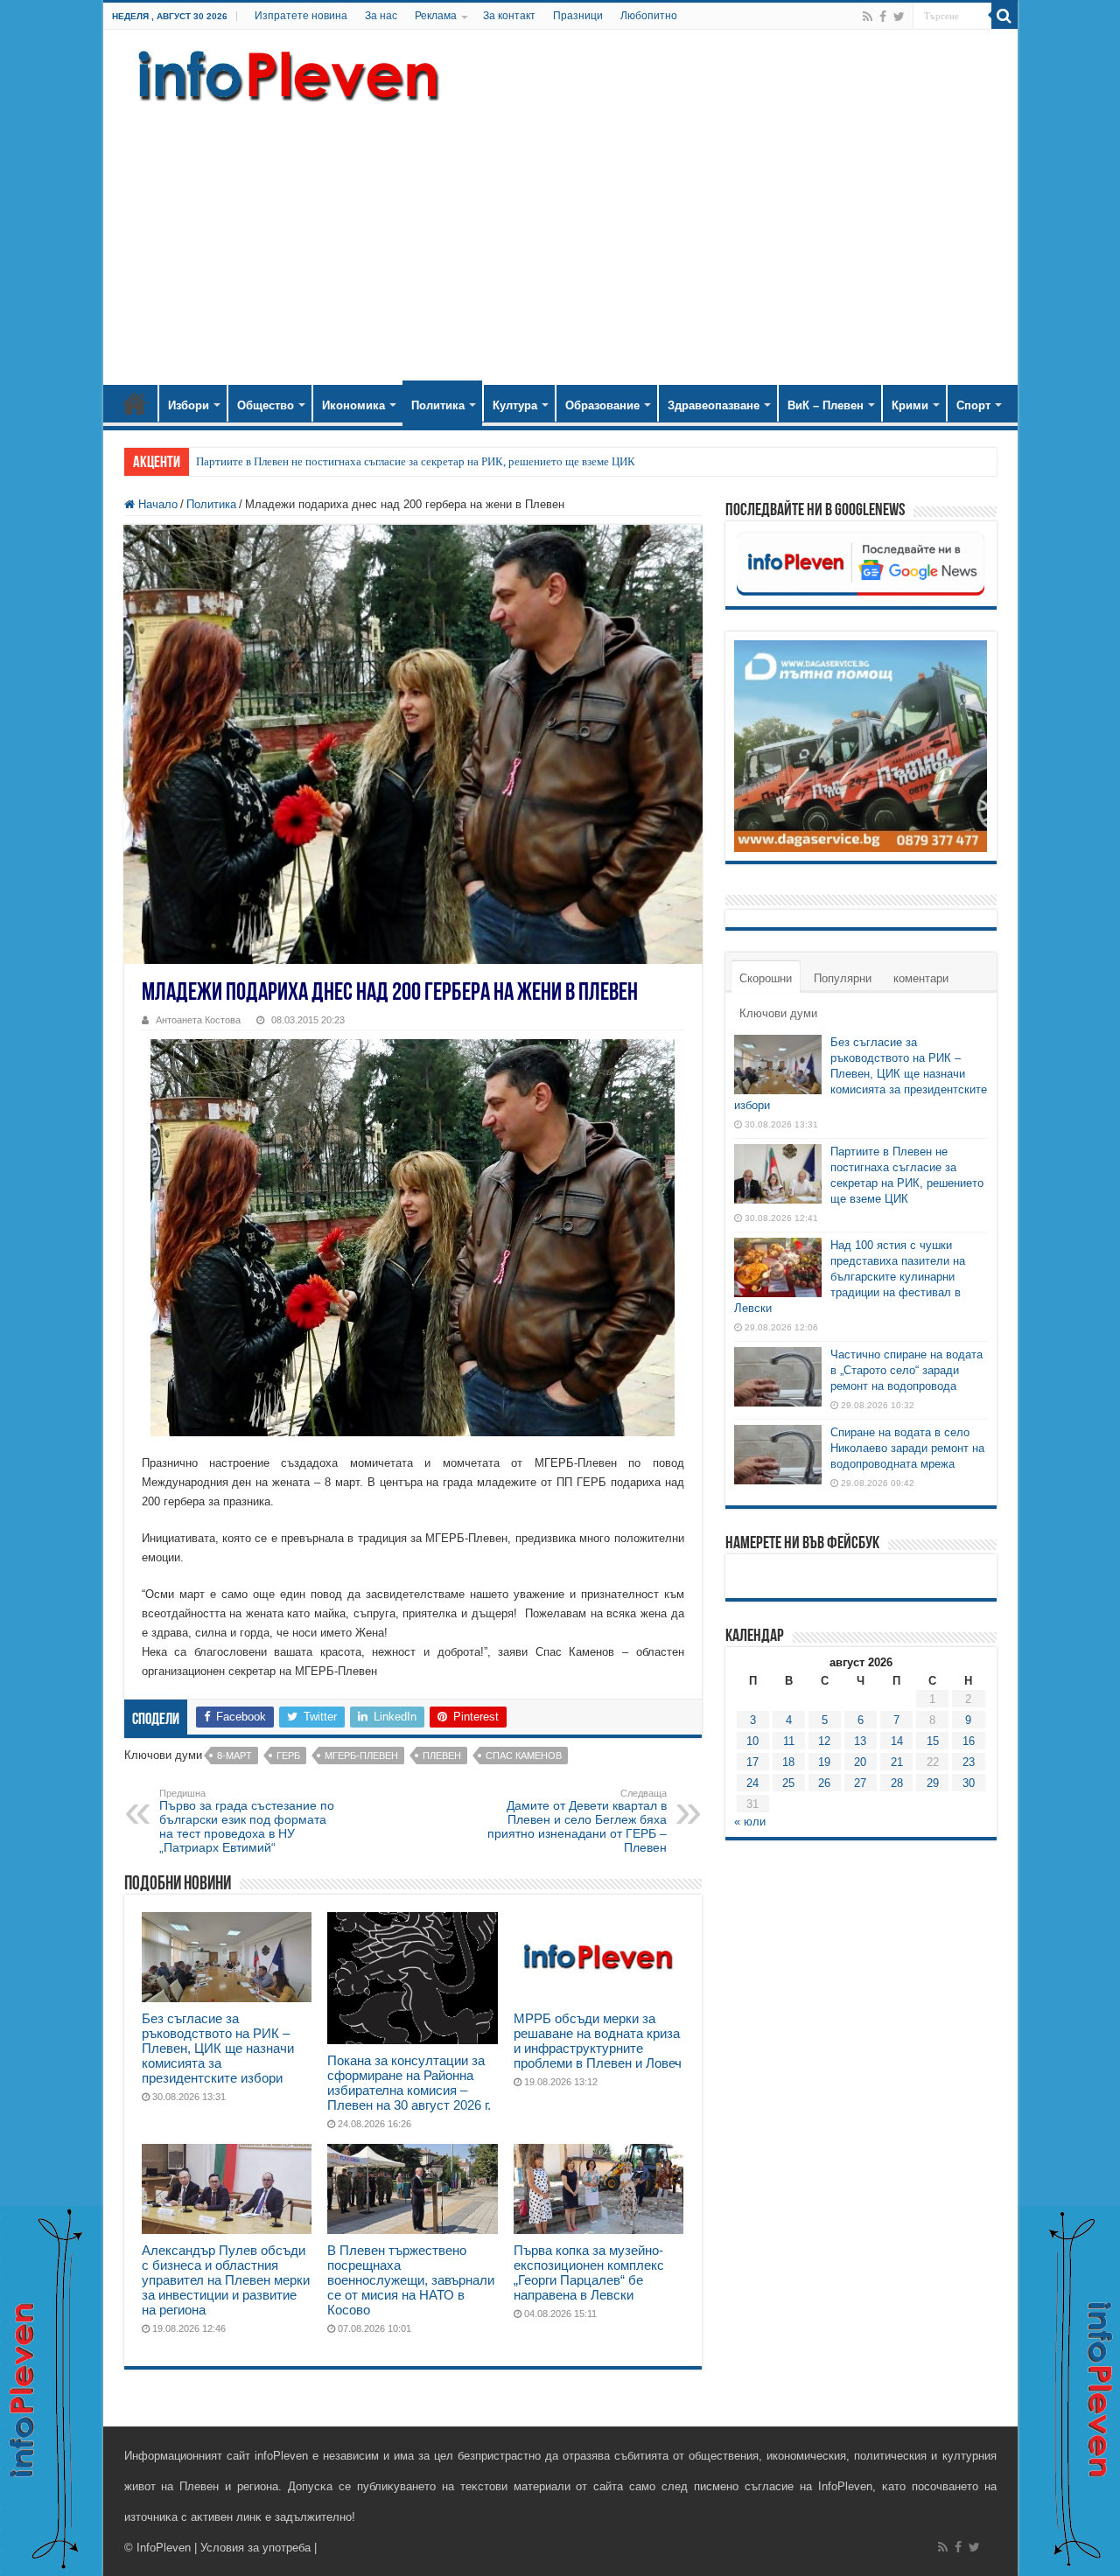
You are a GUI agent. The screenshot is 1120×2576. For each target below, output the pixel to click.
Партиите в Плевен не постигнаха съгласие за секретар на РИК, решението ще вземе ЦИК (416, 461)
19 (824, 1762)
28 (897, 1783)
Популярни (843, 978)
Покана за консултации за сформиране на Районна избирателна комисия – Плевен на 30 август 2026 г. (409, 2083)
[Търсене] (1004, 16)
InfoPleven (164, 2548)
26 (824, 1783)
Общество (266, 405)
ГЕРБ (288, 1756)
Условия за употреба (255, 2548)
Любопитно (649, 16)
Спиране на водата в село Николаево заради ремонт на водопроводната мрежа (907, 1448)
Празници (578, 16)
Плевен (442, 1756)
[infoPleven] (284, 73)
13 (860, 1741)
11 (789, 1741)
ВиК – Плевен (826, 405)
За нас (381, 16)
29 (933, 1783)
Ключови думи (778, 1013)
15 (933, 1741)
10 (752, 1741)
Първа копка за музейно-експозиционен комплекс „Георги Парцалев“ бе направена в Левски (589, 2272)
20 (860, 1762)
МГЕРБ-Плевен (361, 1756)
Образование (602, 405)
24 (752, 1783)
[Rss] (868, 17)
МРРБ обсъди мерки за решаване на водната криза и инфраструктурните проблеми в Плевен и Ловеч (598, 2041)
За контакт (509, 16)
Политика (438, 405)
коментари (921, 978)
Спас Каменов (524, 1756)
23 (969, 1762)
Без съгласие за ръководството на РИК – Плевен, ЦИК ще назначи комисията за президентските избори (218, 2048)
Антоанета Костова (198, 1020)
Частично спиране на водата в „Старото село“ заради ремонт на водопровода (906, 1370)
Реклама (436, 16)
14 (897, 1741)
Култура (515, 405)
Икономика (353, 405)
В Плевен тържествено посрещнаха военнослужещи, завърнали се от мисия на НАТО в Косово (411, 2280)
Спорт (973, 405)
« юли (750, 1822)
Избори (189, 405)
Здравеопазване (714, 405)
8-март (234, 1756)
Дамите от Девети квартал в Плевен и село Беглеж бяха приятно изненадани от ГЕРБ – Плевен (577, 1821)
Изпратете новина (301, 16)
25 (788, 1783)
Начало (135, 403)
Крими (910, 405)
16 (969, 1741)
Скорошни (766, 978)
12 (824, 1741)
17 (752, 1762)
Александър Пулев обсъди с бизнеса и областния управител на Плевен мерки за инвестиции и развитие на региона (226, 2280)
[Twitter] (899, 17)
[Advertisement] (560, 236)
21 (897, 1762)
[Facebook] (883, 17)
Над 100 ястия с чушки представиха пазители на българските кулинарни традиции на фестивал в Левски (850, 1277)
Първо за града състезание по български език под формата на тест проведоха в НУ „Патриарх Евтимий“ (247, 1821)
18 (788, 1762)
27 (860, 1783)
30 (969, 1783)
